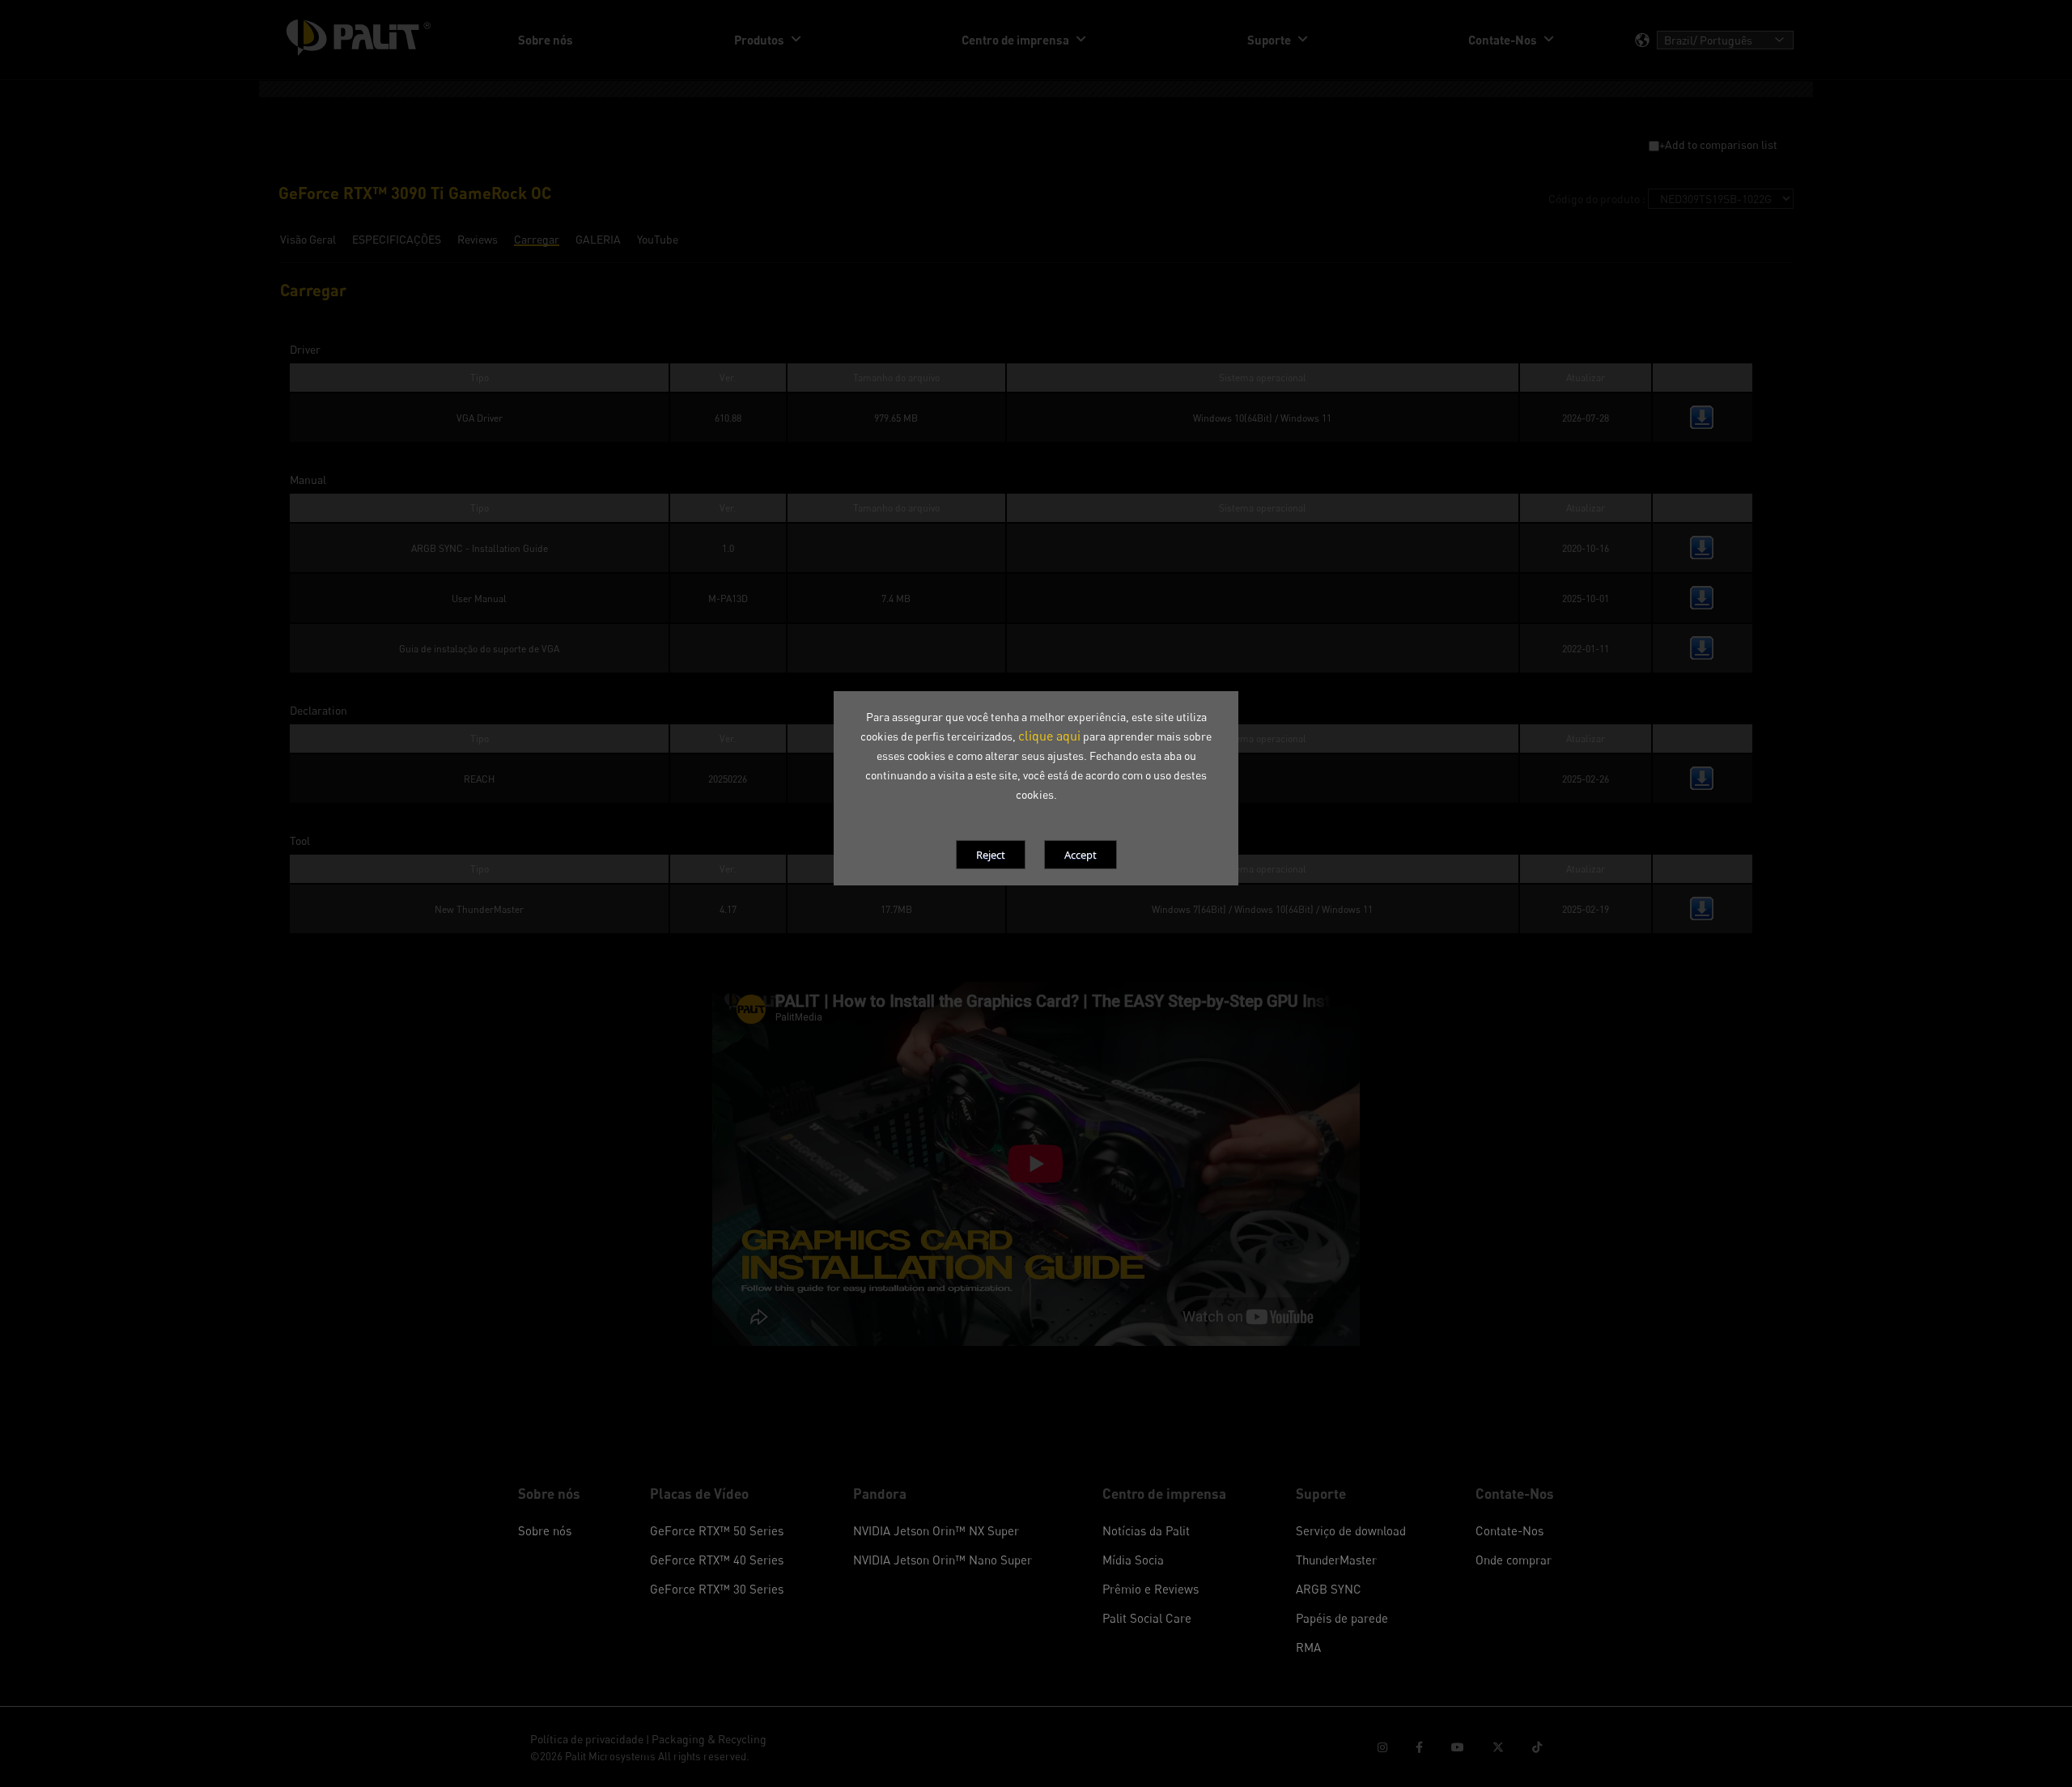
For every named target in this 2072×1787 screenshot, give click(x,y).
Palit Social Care (1147, 1618)
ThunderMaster (1336, 1560)
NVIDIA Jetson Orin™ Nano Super (943, 1560)
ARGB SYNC (1329, 1589)
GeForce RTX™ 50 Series (717, 1530)
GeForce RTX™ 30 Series (717, 1589)
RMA (1308, 1647)
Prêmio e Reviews (1151, 1589)
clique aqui (1049, 736)
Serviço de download (1351, 1530)
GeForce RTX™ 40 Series (717, 1560)
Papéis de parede (1342, 1618)
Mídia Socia (1133, 1560)
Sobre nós (545, 1530)
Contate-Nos (1509, 1530)
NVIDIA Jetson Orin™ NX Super (936, 1530)
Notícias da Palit (1146, 1530)
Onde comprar (1514, 1560)
